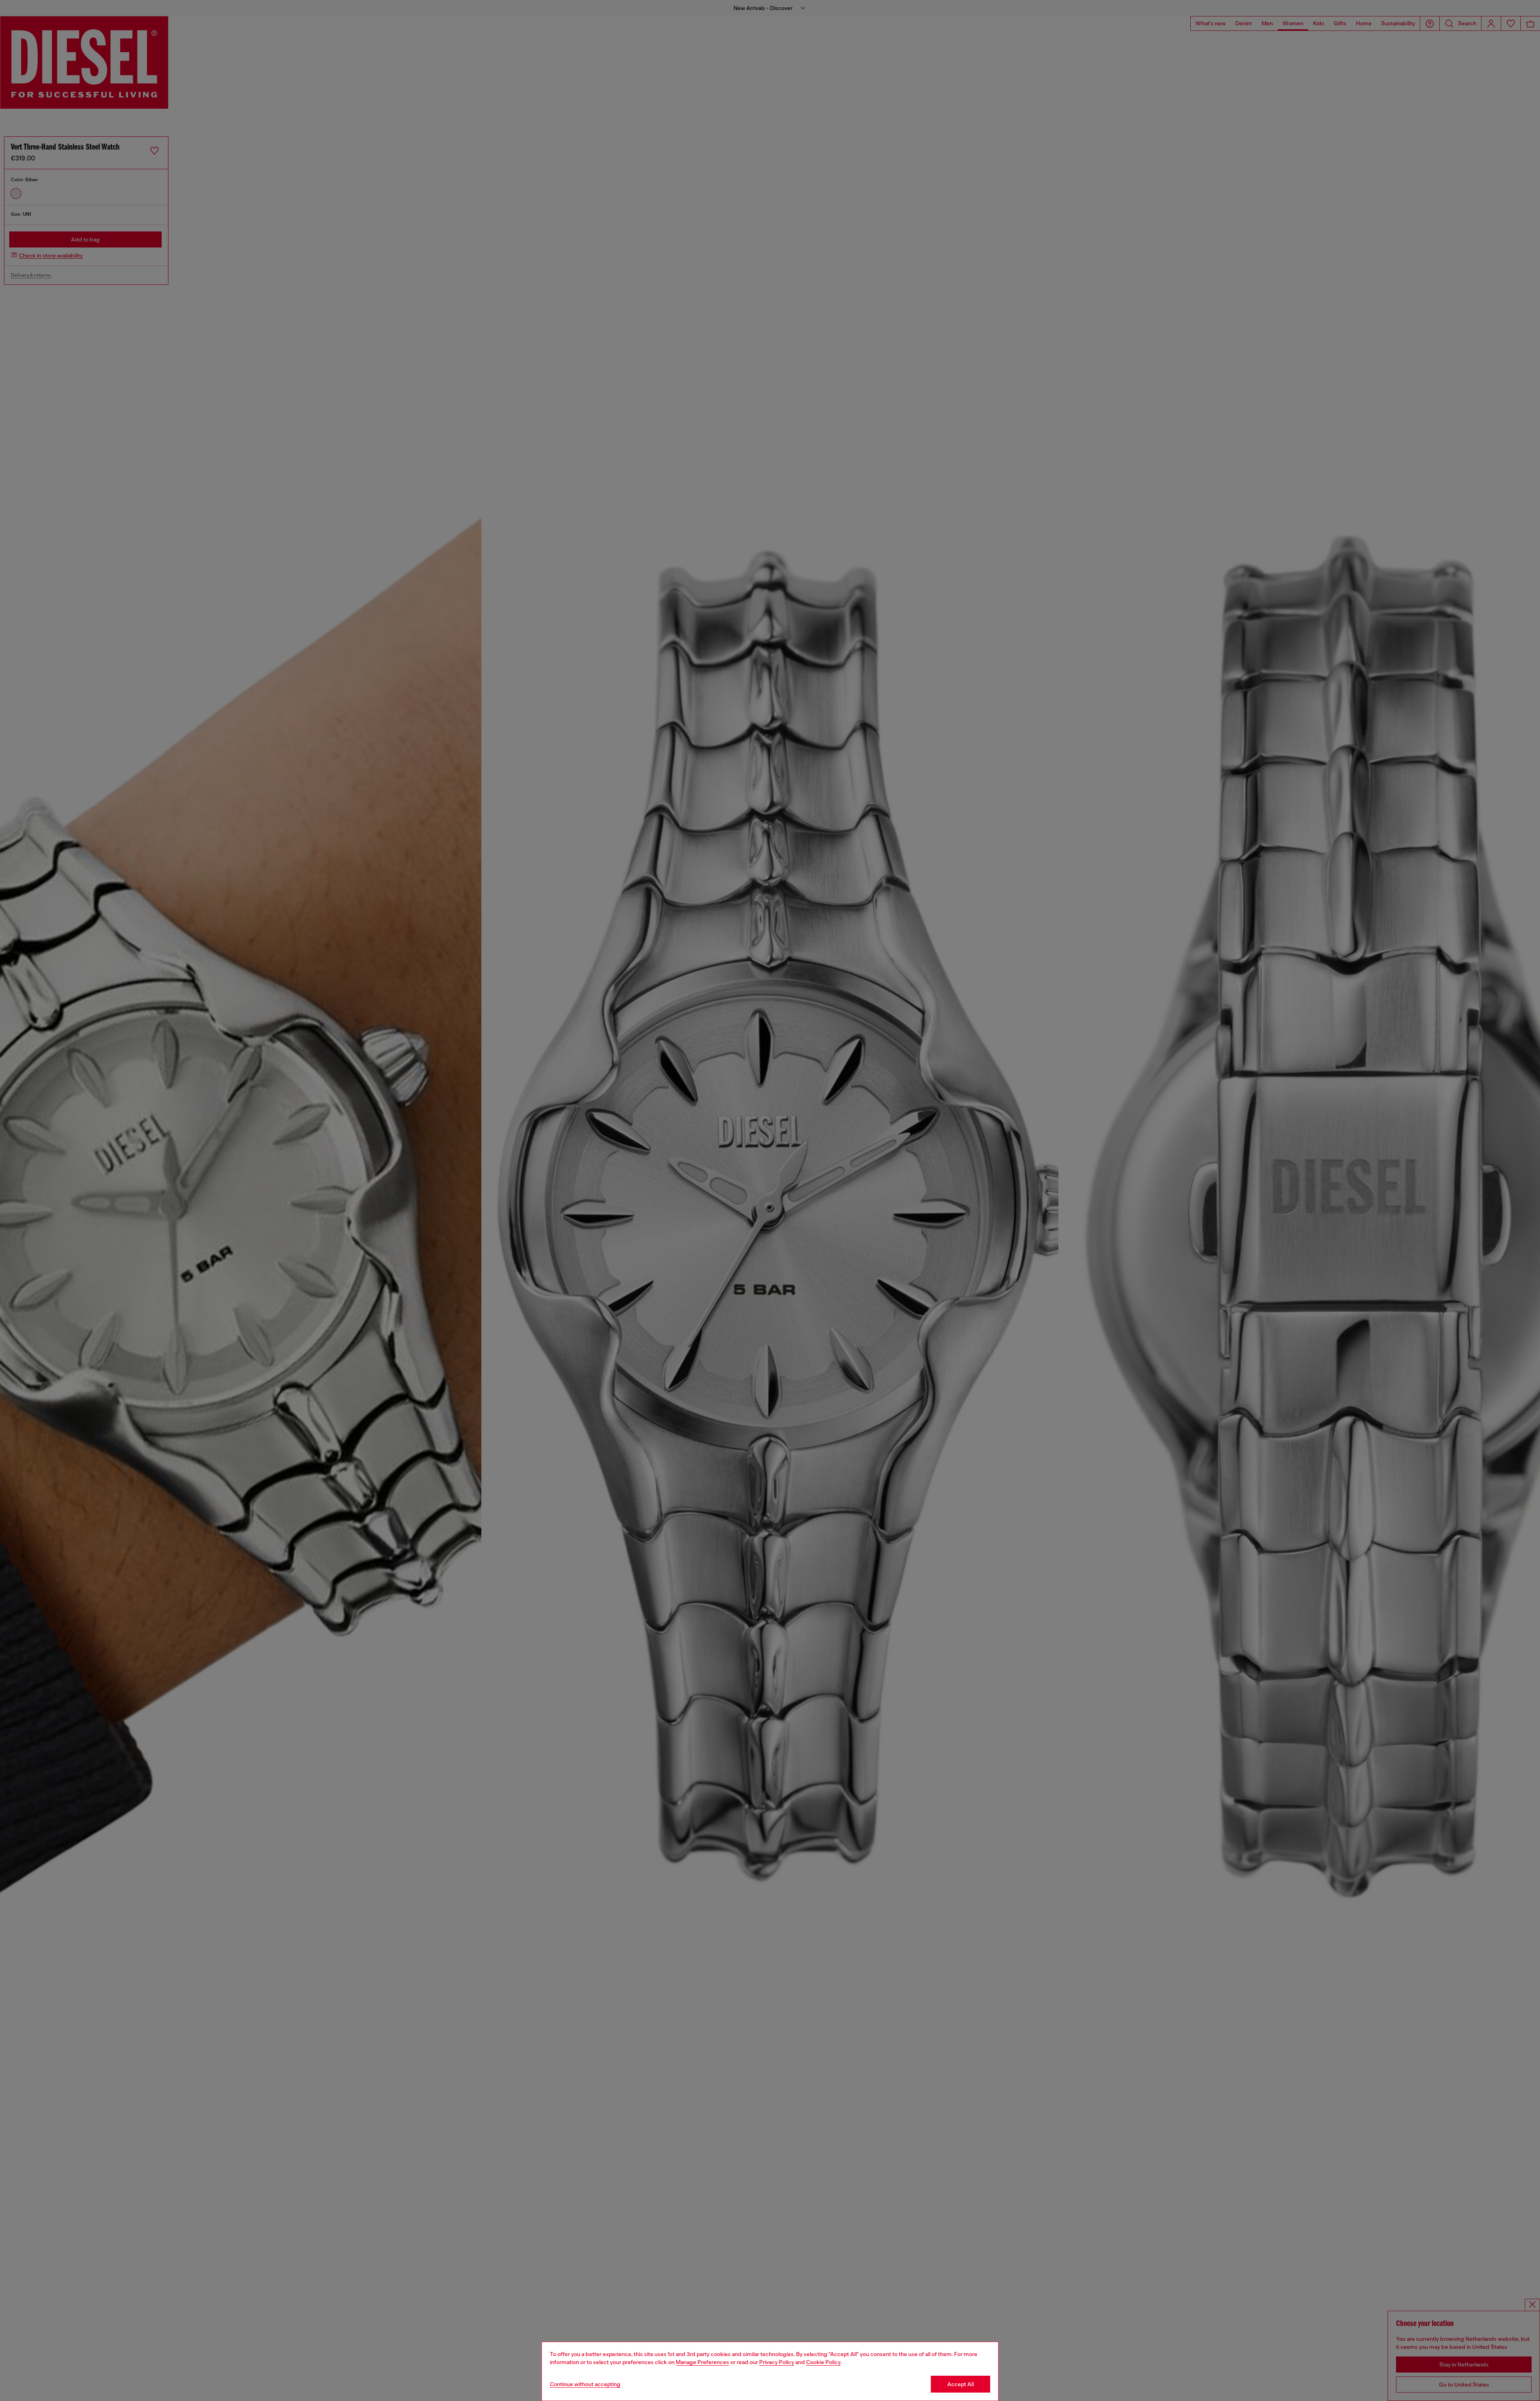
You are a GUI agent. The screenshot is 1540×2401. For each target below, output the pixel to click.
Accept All (960, 2384)
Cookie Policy (823, 2362)
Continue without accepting (585, 2384)
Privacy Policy (777, 2362)
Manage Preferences (702, 2362)
